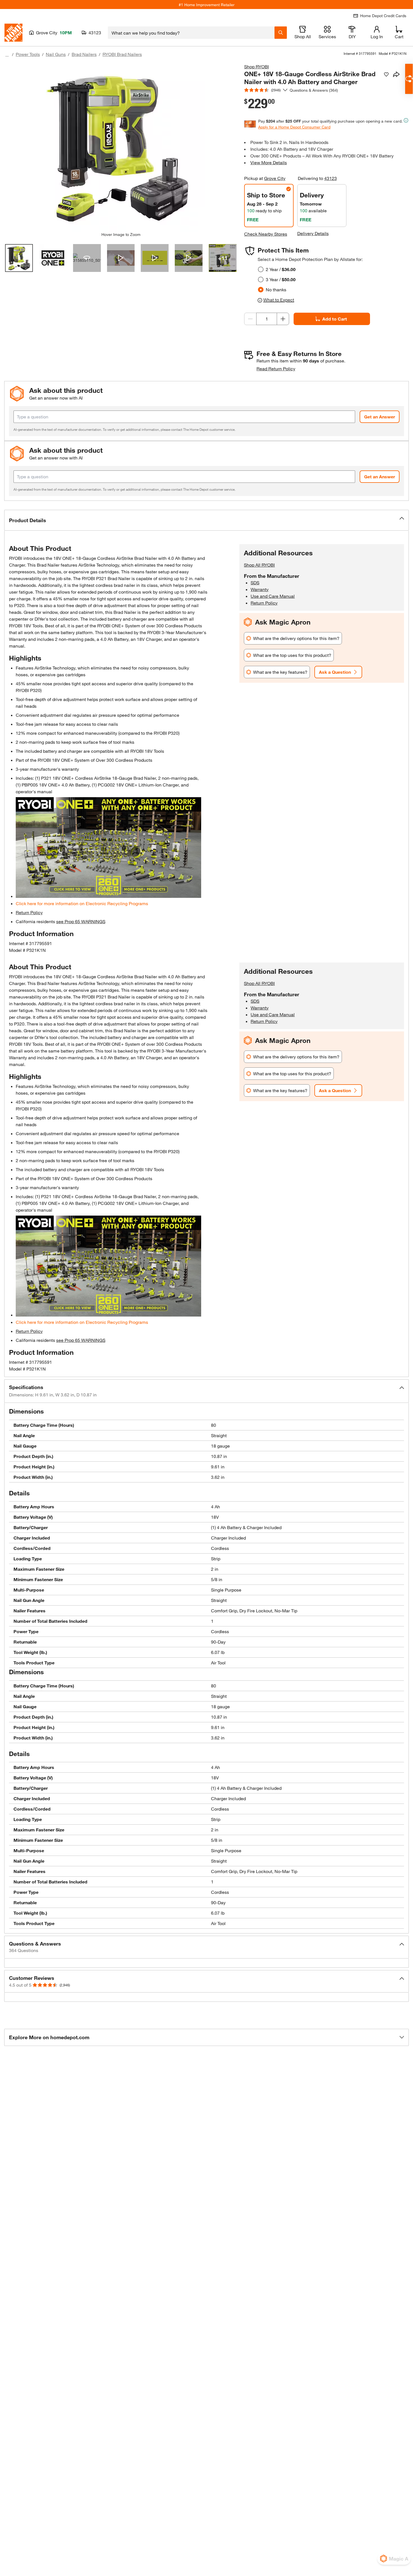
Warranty (260, 589)
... (7, 55)
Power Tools (28, 54)
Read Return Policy (276, 369)
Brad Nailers (84, 54)
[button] (206, 520)
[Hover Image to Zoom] (121, 148)
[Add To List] (386, 75)
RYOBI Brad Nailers (122, 54)
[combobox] (191, 33)
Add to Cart (335, 319)
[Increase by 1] (283, 319)
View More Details (269, 162)
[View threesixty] (87, 258)
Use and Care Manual (273, 596)
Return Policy (29, 912)
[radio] (261, 269)
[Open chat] (409, 79)
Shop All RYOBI (259, 565)
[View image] (19, 258)
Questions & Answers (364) (314, 90)
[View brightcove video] (121, 258)
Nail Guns (56, 54)
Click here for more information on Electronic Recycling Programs (82, 903)
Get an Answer (380, 417)
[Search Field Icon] (281, 33)
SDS (255, 582)
